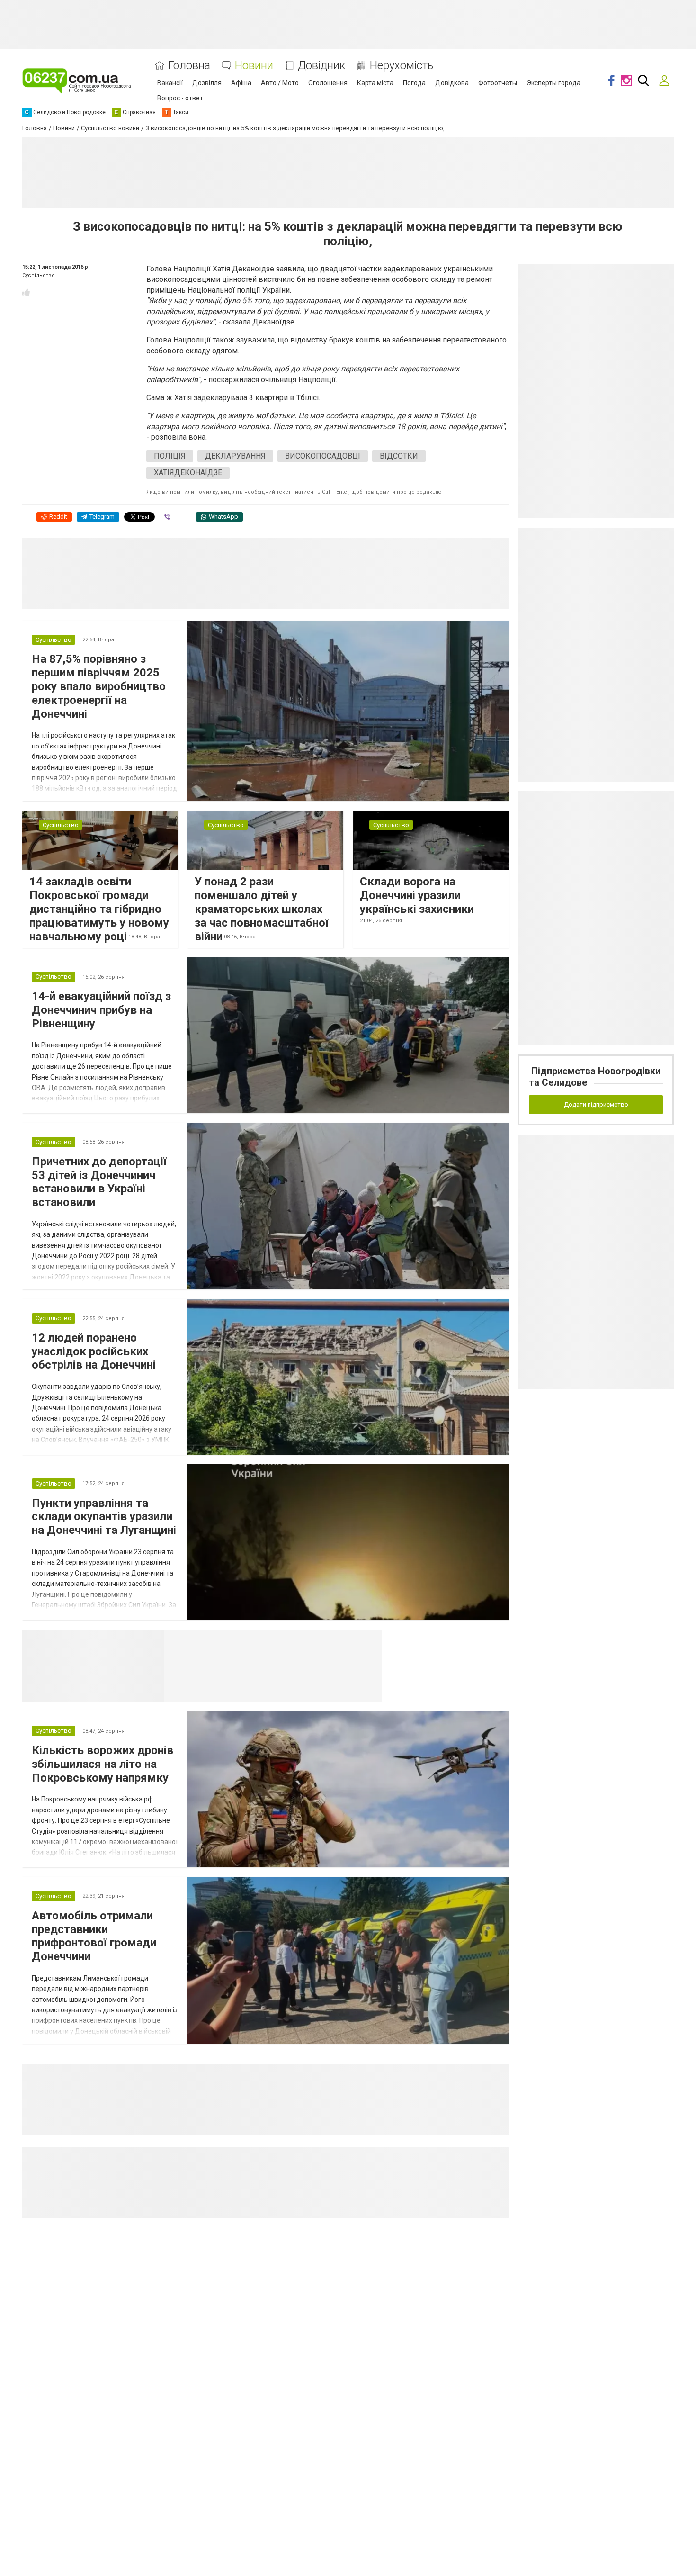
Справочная (314, 1641)
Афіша (241, 83)
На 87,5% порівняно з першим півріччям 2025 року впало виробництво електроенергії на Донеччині (99, 686)
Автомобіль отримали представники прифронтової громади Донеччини (94, 1936)
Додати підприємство (596, 1104)
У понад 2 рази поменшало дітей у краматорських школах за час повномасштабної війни (262, 909)
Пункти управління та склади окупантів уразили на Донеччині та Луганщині (104, 1517)
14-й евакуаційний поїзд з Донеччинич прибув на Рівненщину (101, 1010)
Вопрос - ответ (180, 98)
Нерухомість (402, 66)
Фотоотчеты (498, 83)
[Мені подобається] (26, 292)
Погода (414, 83)
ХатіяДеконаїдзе (188, 473)
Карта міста (375, 83)
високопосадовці (323, 456)
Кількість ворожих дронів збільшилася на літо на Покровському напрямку (103, 1764)
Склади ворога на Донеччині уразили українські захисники (417, 895)
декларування (235, 456)
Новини (254, 66)
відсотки (399, 456)
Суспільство (39, 275)
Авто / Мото (280, 83)
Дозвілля (207, 83)
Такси (368, 1641)
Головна (189, 66)
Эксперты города (553, 83)
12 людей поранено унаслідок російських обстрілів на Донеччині (94, 1351)
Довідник (321, 66)
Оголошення (328, 83)
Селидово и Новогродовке (227, 1641)
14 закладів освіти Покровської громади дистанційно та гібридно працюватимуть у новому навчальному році (99, 909)
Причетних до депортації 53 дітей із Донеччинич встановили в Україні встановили (99, 1182)
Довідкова (452, 83)
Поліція (170, 456)
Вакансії (170, 83)
